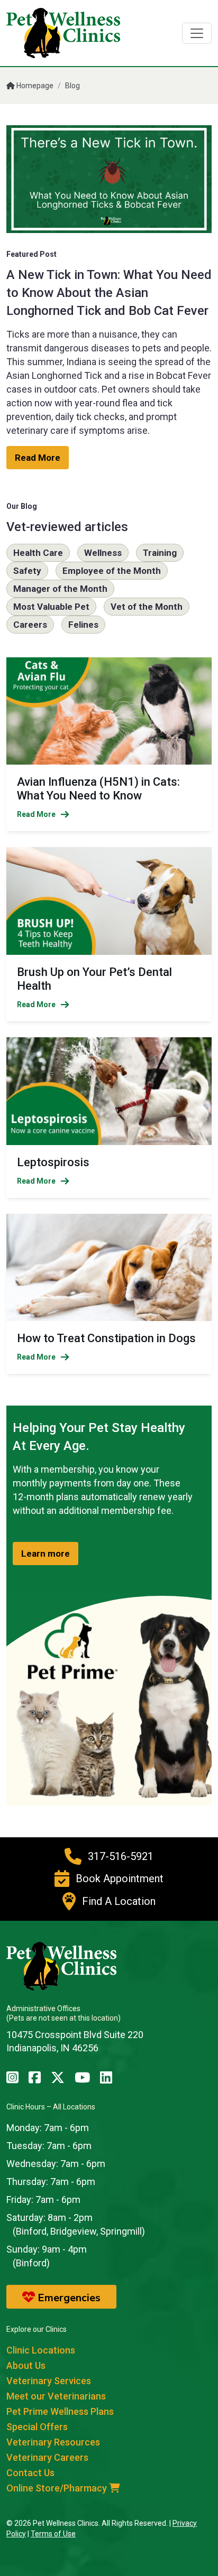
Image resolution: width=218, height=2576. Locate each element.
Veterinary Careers (47, 2457)
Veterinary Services (49, 2381)
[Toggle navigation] (197, 33)
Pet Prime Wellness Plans (60, 2411)
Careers (30, 625)
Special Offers (37, 2427)
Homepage (34, 86)
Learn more (46, 1554)
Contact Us (30, 2473)
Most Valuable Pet (51, 607)
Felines (83, 625)
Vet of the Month (147, 607)
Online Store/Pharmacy (58, 2488)
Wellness (103, 553)
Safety (27, 571)
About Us (26, 2365)
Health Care (38, 553)
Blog (72, 86)
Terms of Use (53, 2534)
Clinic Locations (41, 2350)
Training (160, 553)
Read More (38, 458)
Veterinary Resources (53, 2442)
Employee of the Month (112, 571)
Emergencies (68, 2298)
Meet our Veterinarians (56, 2396)
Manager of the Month (60, 589)
